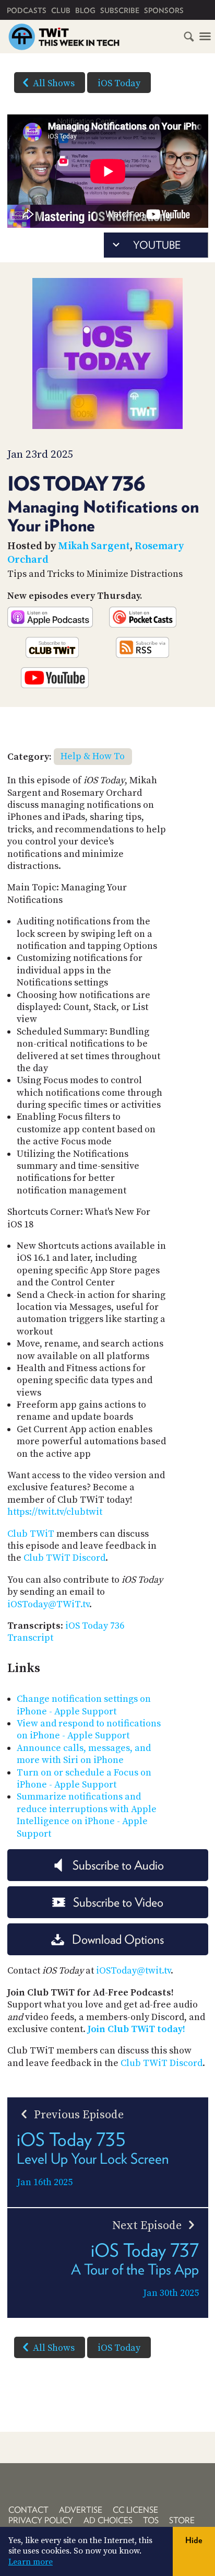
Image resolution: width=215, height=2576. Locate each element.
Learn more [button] (31, 2562)
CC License (135, 2510)
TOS (151, 2520)
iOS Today (119, 83)
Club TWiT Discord (64, 1558)
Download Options (118, 1939)
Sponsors (164, 10)
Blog (85, 10)
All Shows (54, 83)
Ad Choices (108, 2520)
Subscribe (120, 10)
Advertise (81, 2510)
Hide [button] (194, 2540)
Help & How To (93, 756)
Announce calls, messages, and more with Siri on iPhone (84, 1754)
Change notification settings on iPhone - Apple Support (84, 1705)
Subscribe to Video (118, 1902)
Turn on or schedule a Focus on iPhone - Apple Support (84, 1779)
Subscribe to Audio (118, 1865)
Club (61, 10)
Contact (28, 2510)
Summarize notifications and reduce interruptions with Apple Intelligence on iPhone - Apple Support (87, 1815)
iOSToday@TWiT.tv (48, 1604)
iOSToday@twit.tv (133, 1971)
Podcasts (27, 10)
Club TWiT (31, 1534)
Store (182, 2520)
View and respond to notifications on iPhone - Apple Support (89, 1730)
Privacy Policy (41, 2520)
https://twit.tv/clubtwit (55, 1512)
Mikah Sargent (94, 546)
